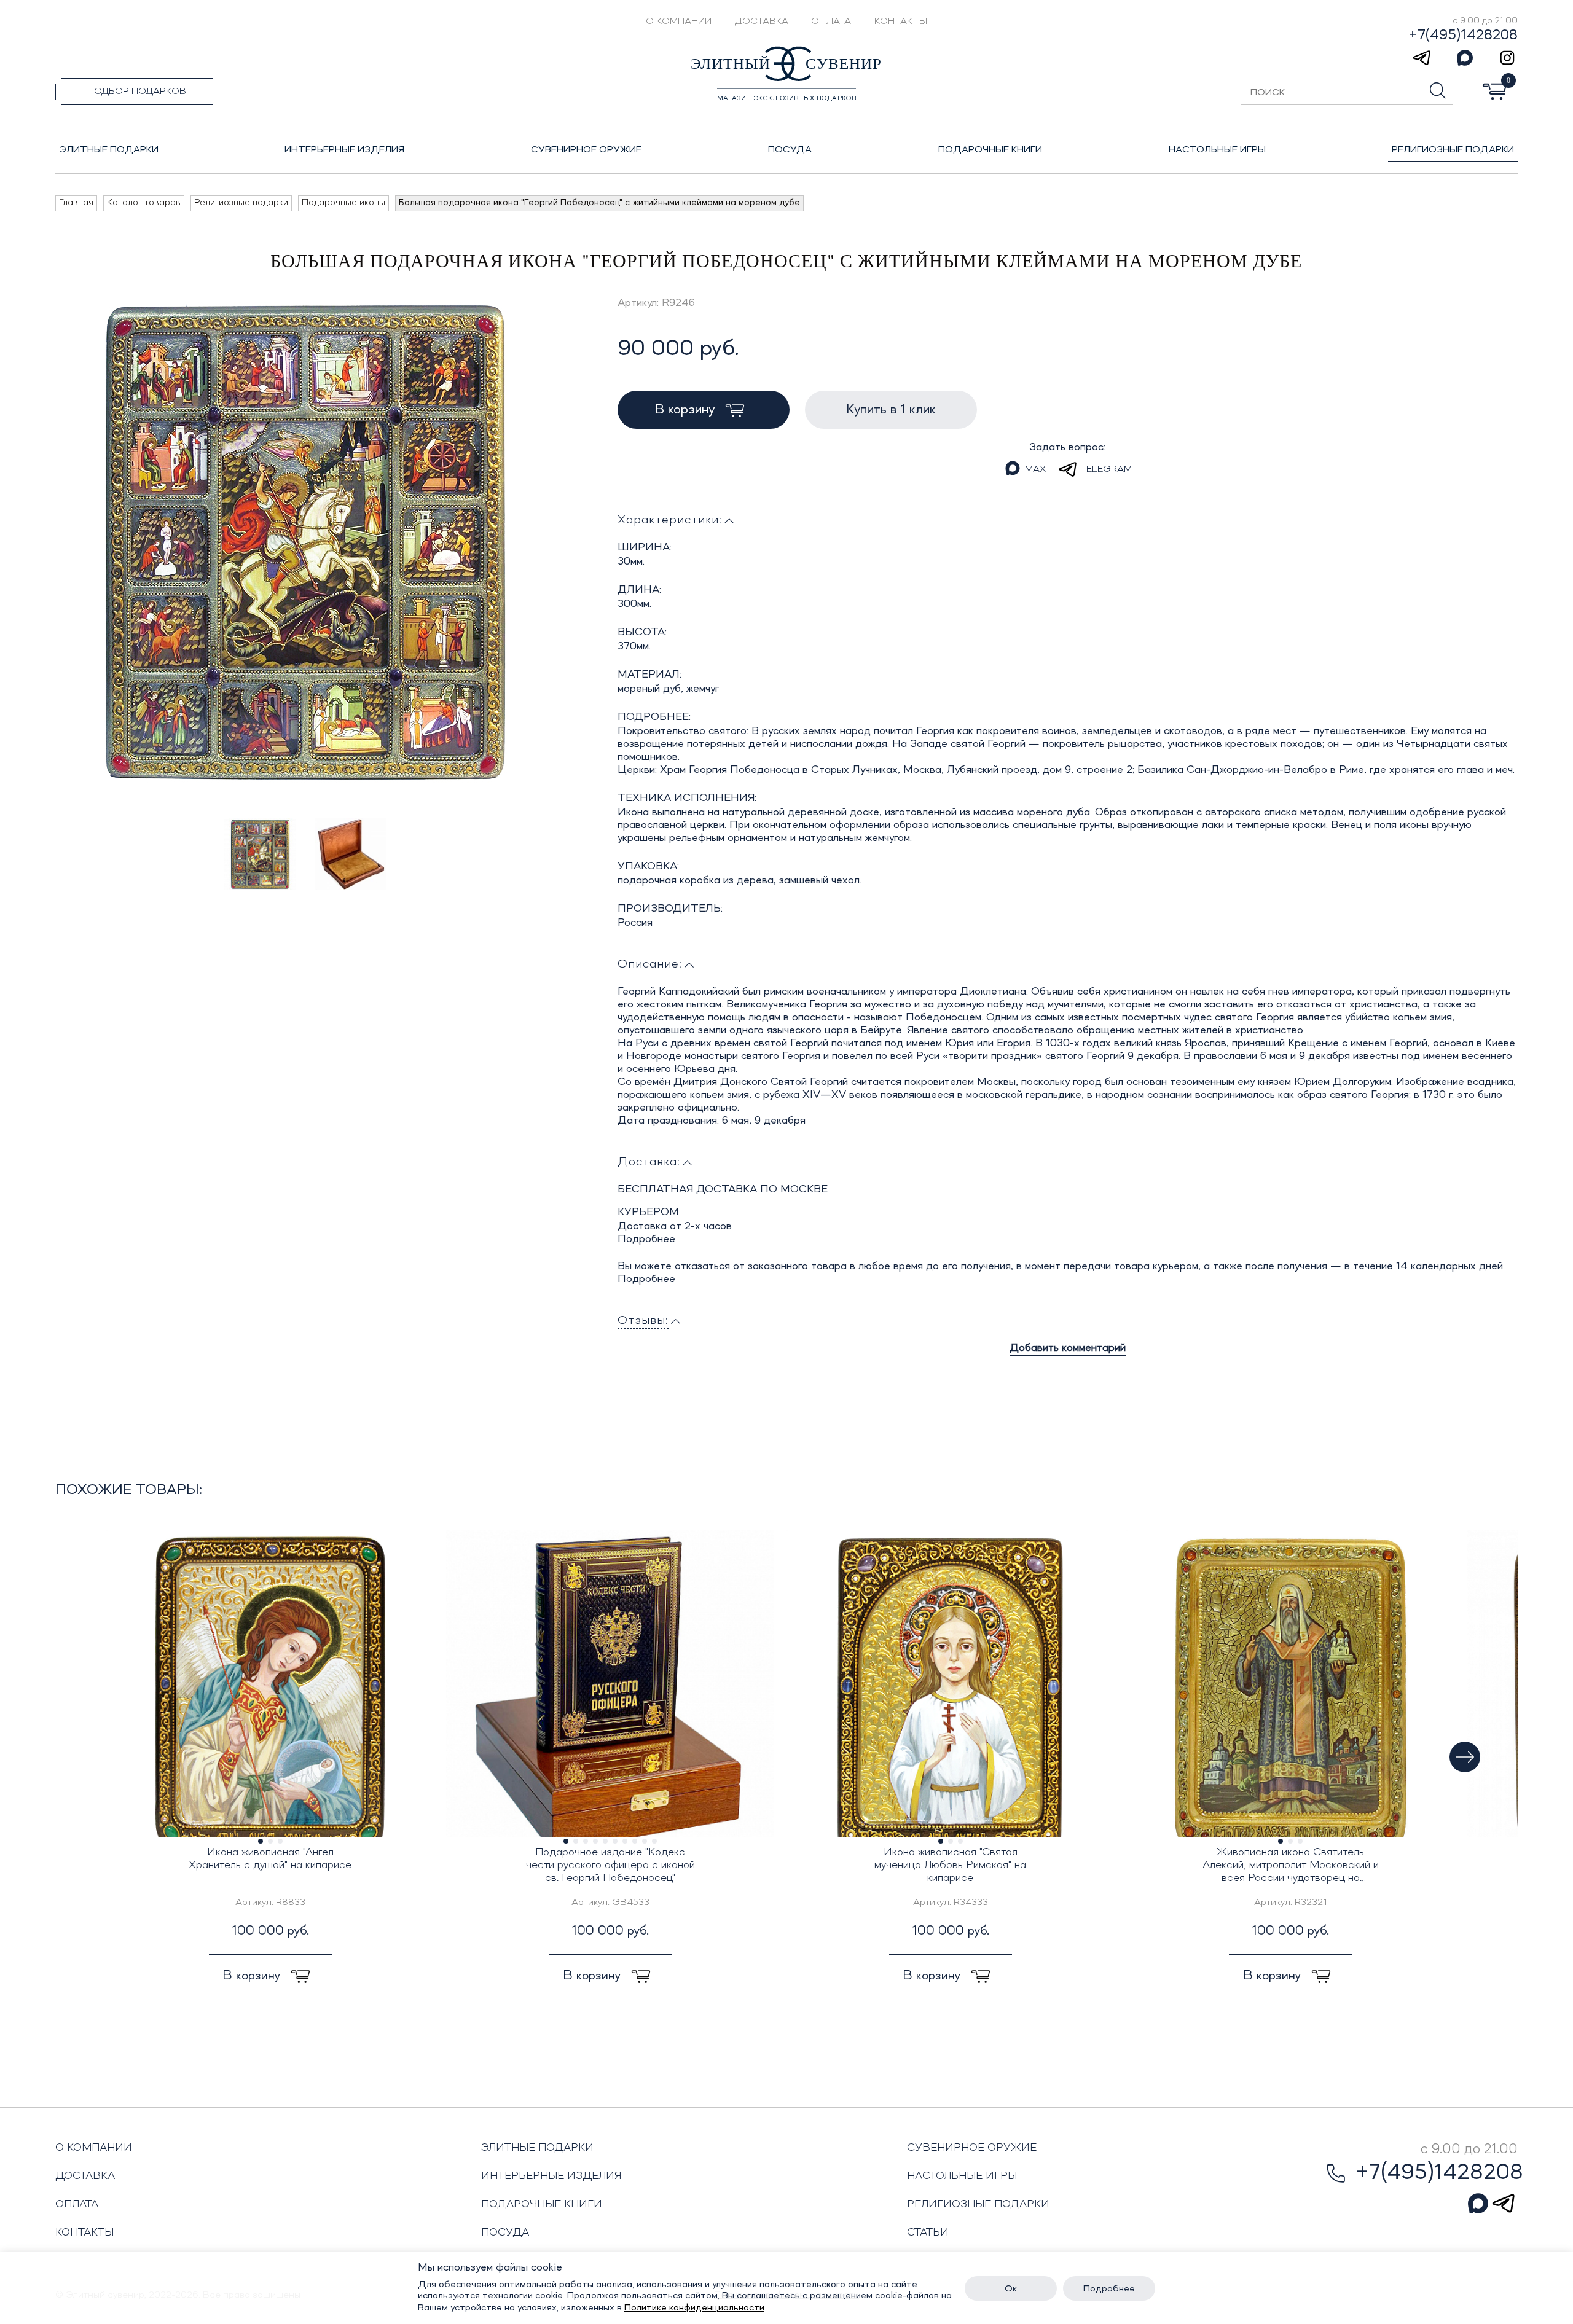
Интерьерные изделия (551, 2176)
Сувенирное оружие (972, 2148)
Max (1035, 469)
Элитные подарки (537, 2148)
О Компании (679, 22)
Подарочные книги (542, 2204)
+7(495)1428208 (1463, 36)
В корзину (687, 410)
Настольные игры (962, 2176)
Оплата (831, 22)
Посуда (505, 2232)
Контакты (901, 22)
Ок (1011, 2289)
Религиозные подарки (978, 2204)
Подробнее (646, 1239)
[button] (1465, 1757)
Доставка (762, 22)
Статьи (928, 2232)
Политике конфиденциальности (694, 2308)
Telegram (1106, 469)
